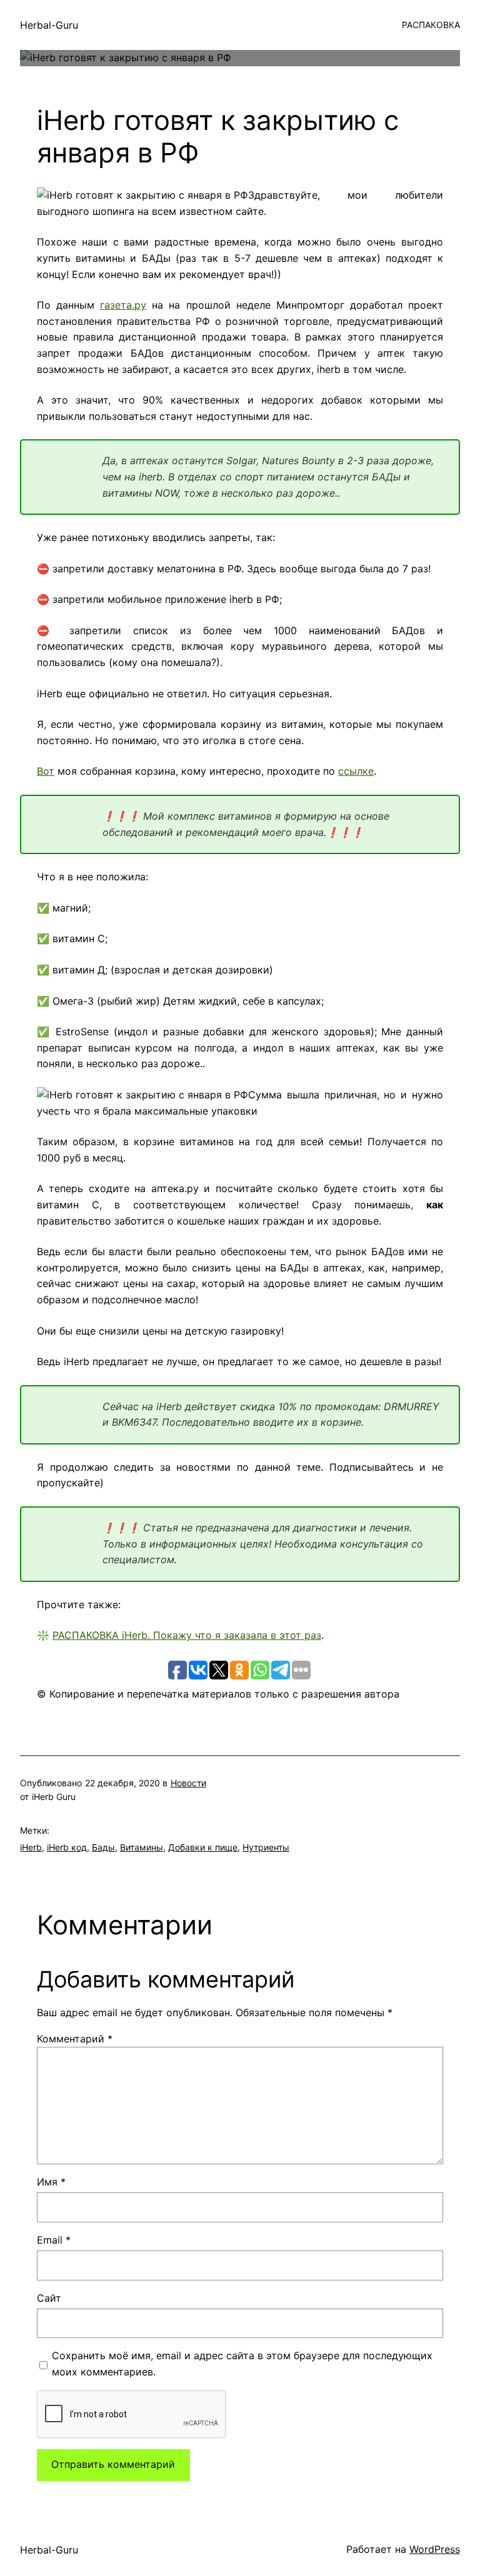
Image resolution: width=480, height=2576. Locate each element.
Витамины (142, 1847)
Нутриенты (266, 1847)
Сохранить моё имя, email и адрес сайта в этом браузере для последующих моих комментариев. (242, 2364)
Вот (46, 771)
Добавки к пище (203, 1847)
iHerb (31, 1847)
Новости (188, 1783)
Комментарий (75, 2039)
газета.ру (123, 305)
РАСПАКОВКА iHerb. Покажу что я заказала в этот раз (187, 1635)
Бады (103, 1847)
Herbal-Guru (49, 25)
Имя (51, 2182)
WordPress (435, 2549)
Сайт (49, 2298)
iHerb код (67, 1847)
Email (54, 2240)
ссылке (356, 771)
